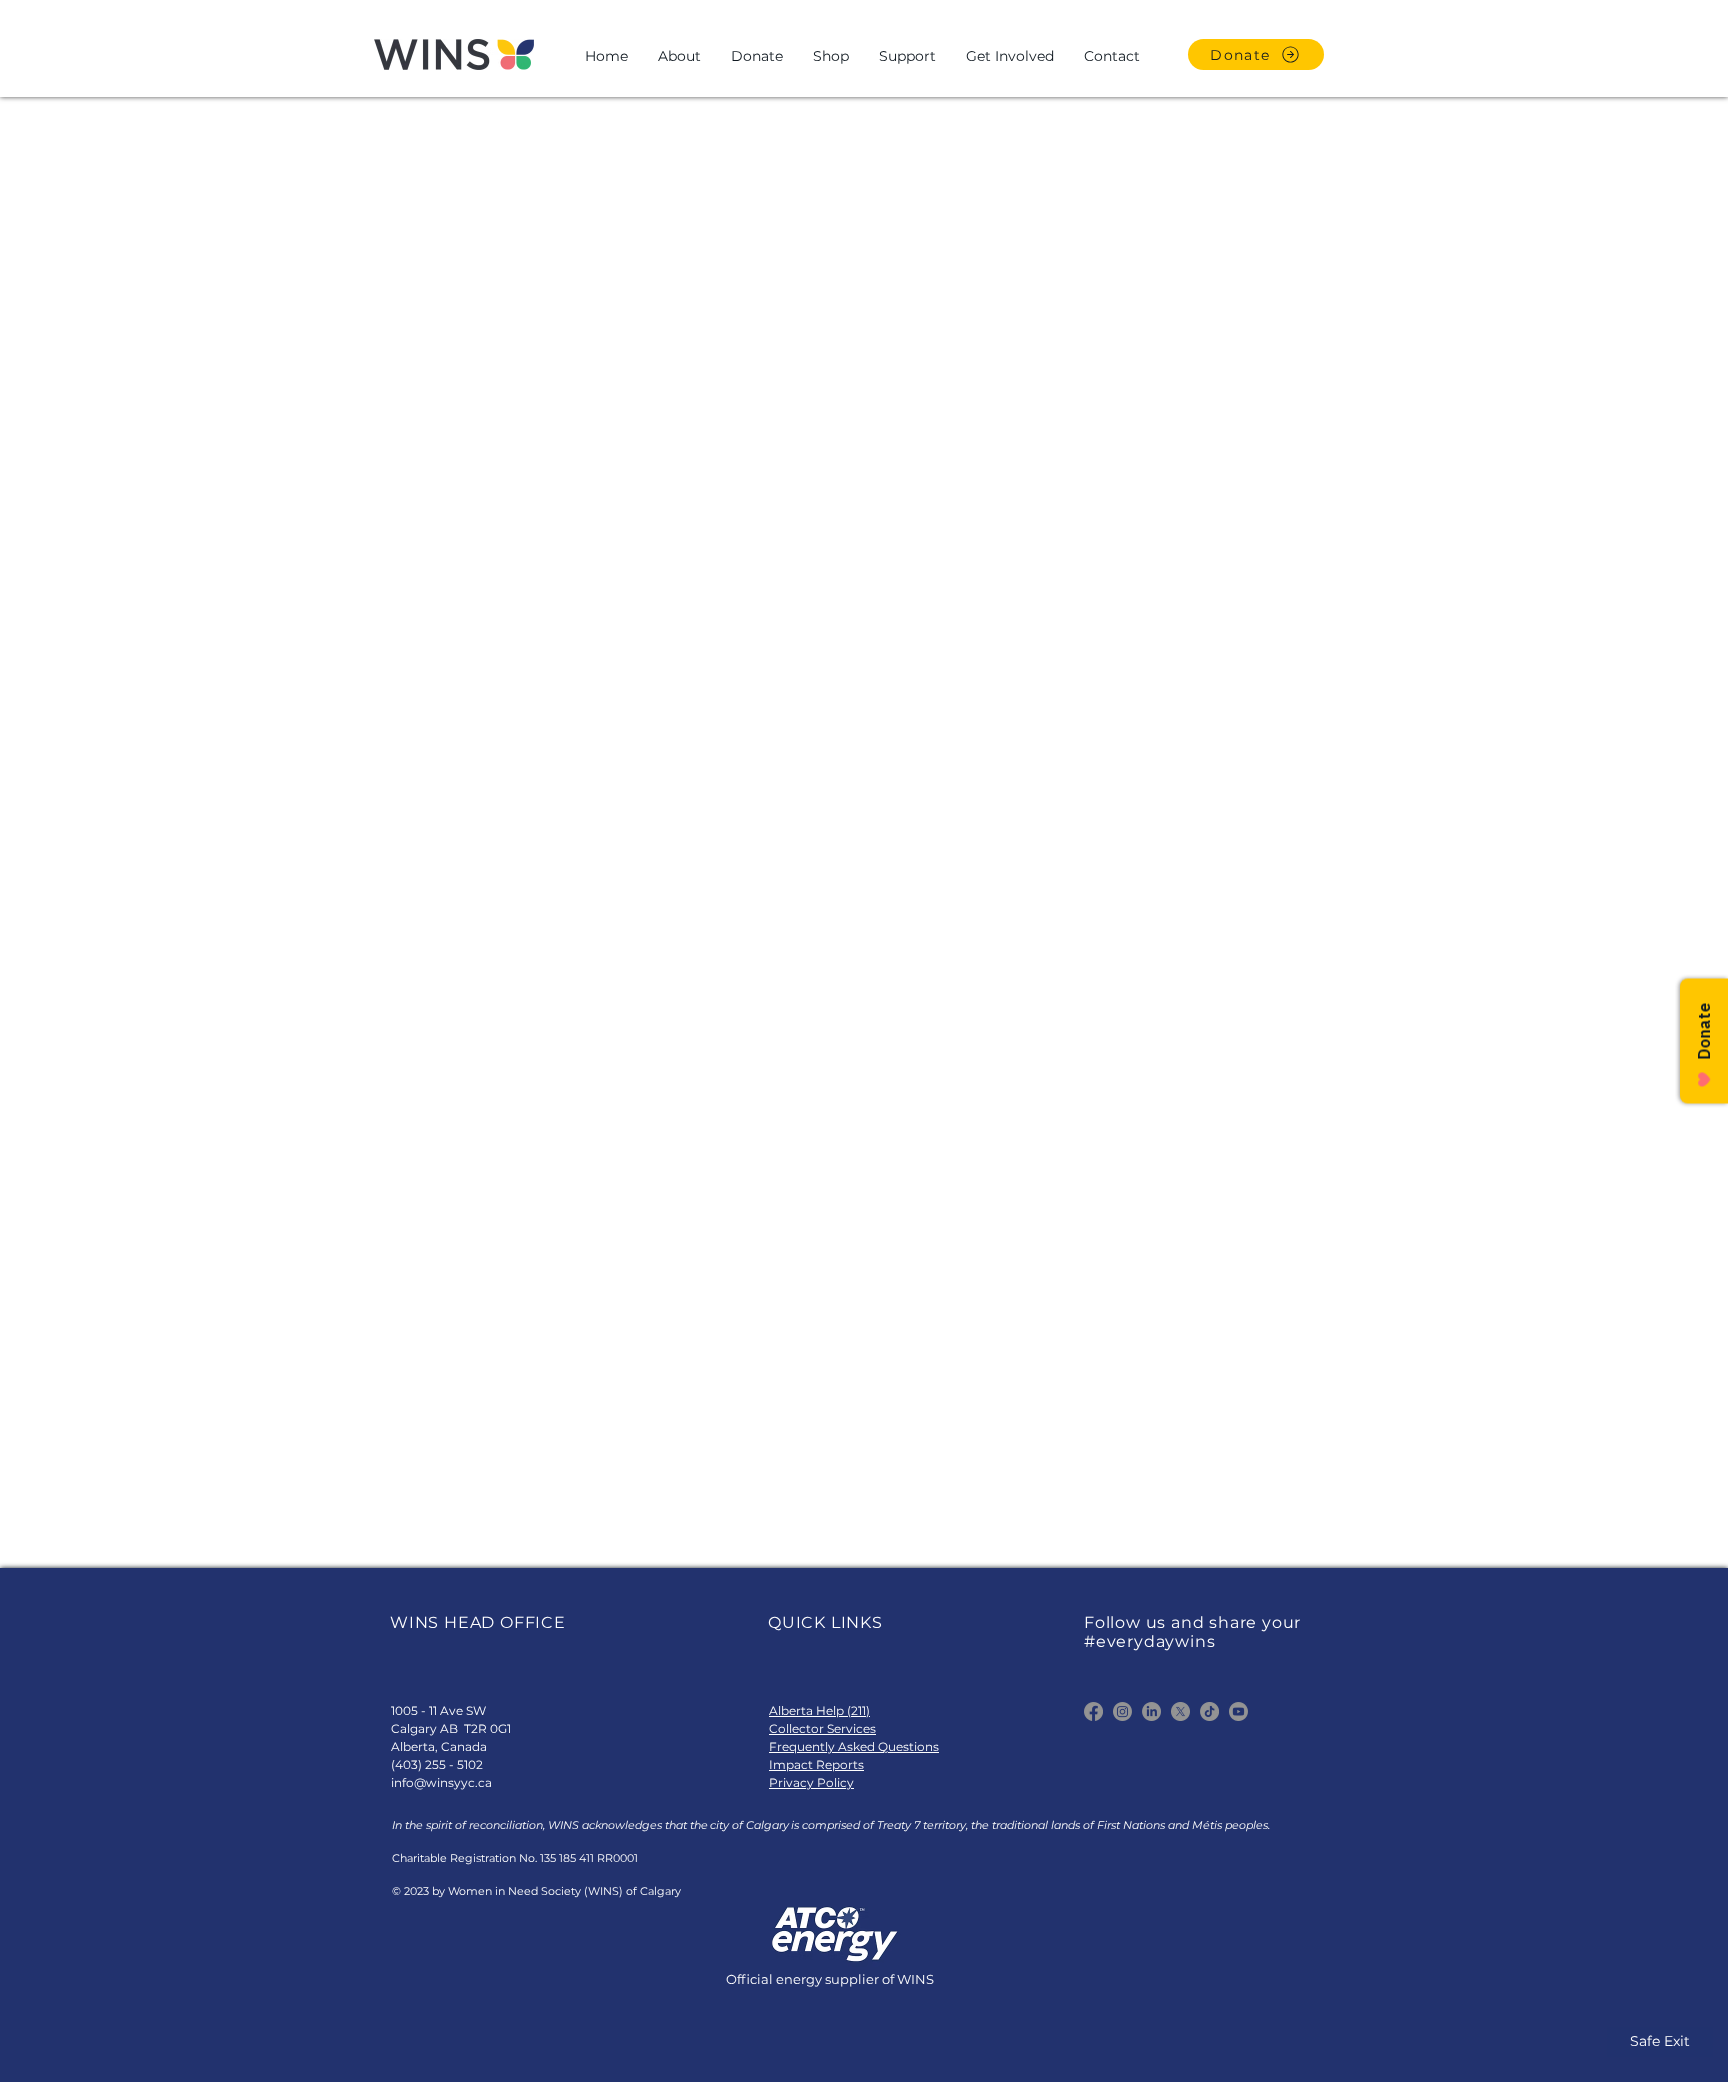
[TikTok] (1209, 1711)
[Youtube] (1238, 1711)
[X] (1180, 1711)
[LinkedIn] (1151, 1711)
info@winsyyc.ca (441, 1782)
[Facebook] (1093, 1711)
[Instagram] (1122, 1711)
